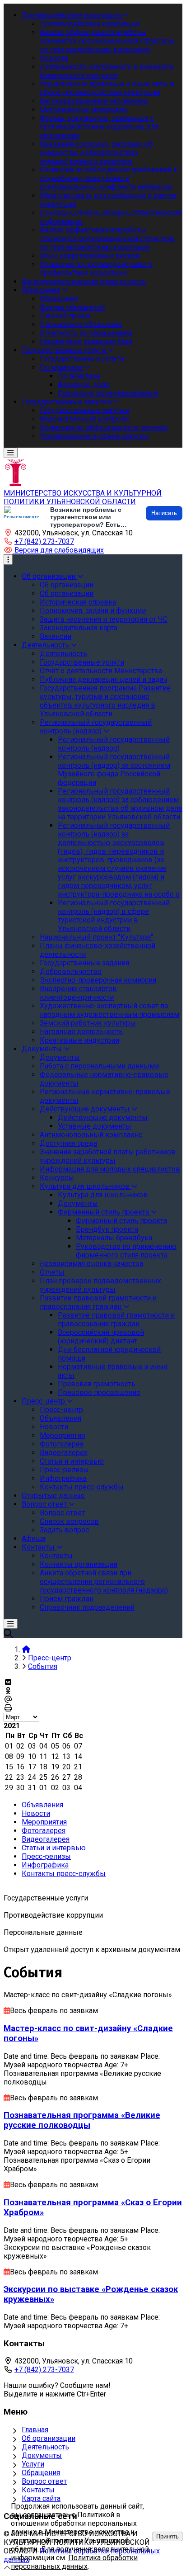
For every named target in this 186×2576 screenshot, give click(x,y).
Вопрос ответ (44, 2481)
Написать (164, 513)
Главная (35, 2430)
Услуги (33, 2464)
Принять (167, 2536)
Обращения (41, 2473)
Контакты (38, 2490)
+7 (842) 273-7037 (44, 541)
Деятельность (45, 2447)
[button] (54, 550)
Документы (42, 2455)
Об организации (49, 2438)
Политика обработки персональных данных (74, 2562)
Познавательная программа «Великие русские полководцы (82, 2120)
